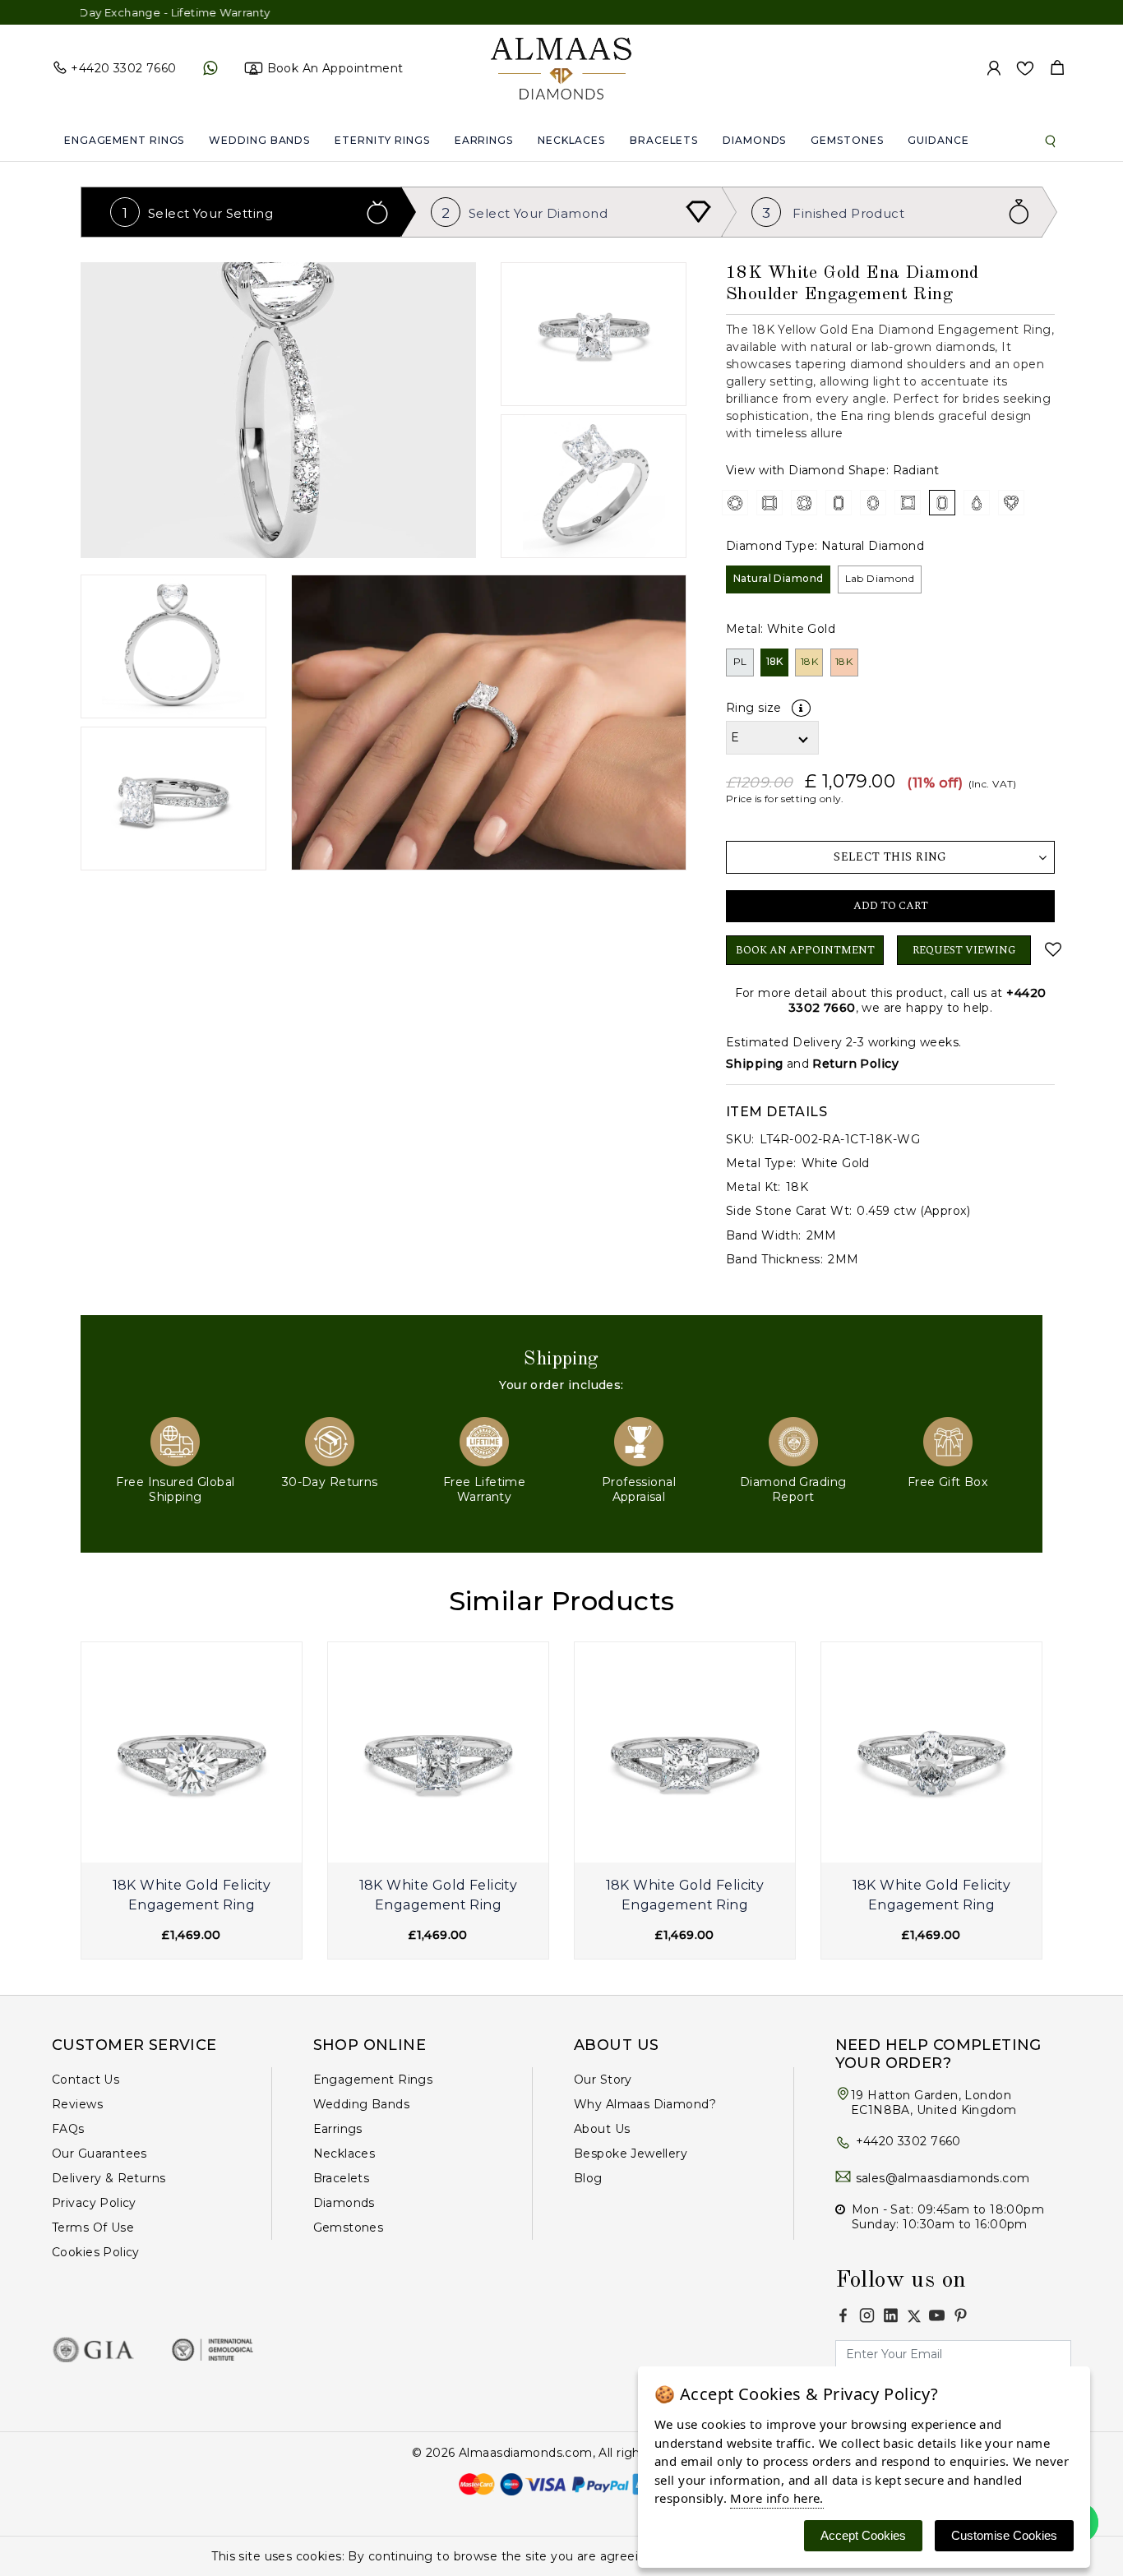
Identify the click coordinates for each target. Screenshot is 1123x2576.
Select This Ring (890, 857)
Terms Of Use (93, 2227)
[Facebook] (843, 2315)
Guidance (938, 140)
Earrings (484, 140)
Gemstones (847, 140)
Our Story (603, 2080)
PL (740, 661)
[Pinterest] (961, 2315)
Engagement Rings (124, 140)
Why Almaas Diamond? (645, 2104)
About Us (602, 2129)
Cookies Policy (96, 2252)
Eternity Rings (382, 140)
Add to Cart (891, 906)
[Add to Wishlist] (1049, 949)
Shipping (754, 1064)
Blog (588, 2178)
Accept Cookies (863, 2535)
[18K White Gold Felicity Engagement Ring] (192, 1752)
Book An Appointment (805, 950)
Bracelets (664, 140)
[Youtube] (937, 2315)
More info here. (776, 2498)
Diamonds (754, 140)
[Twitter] (914, 2316)
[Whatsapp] (210, 68)
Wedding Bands (259, 140)
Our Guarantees (99, 2154)
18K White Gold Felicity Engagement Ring (192, 1895)
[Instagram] (867, 2315)
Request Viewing (964, 950)
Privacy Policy (94, 2203)
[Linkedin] (891, 2315)
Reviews (77, 2104)
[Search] (1051, 141)
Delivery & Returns (109, 2178)
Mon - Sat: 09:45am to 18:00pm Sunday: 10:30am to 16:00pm (948, 2217)
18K (775, 661)
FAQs (68, 2129)
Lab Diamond (880, 578)
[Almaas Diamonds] (561, 67)
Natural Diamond (778, 578)
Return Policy (855, 1064)
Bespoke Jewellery (631, 2154)
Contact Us (85, 2080)
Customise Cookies (1004, 2535)
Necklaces (571, 140)
